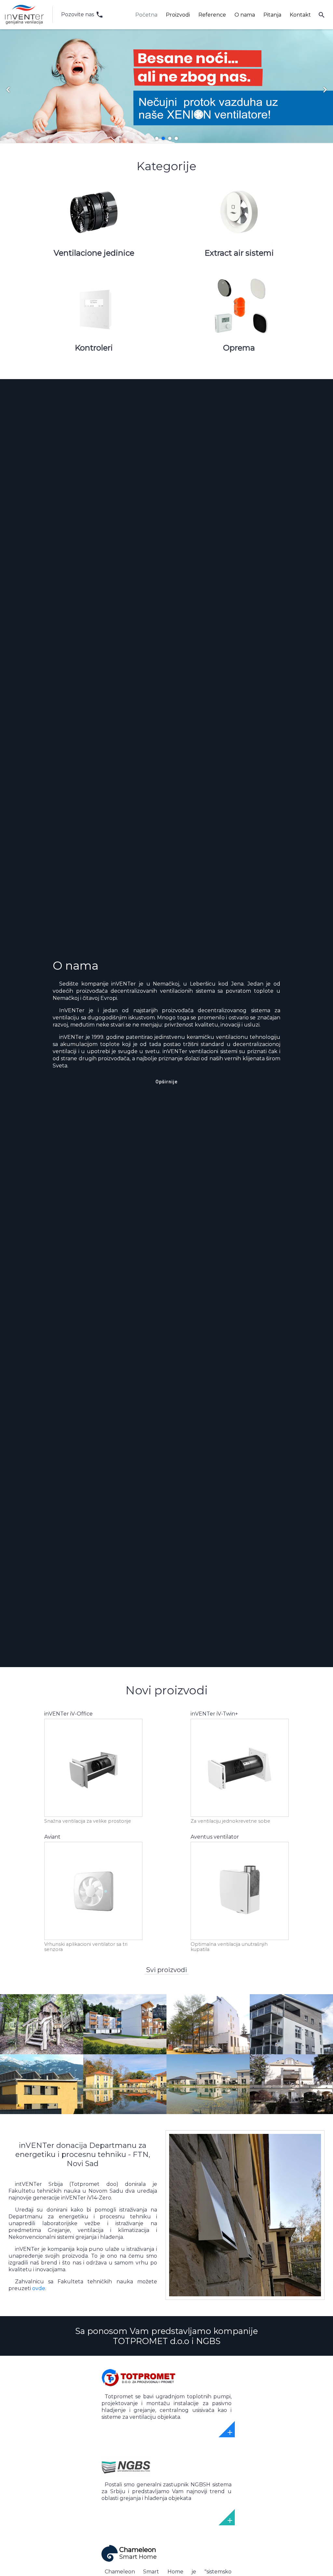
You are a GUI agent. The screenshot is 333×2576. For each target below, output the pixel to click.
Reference (212, 15)
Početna (146, 15)
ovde (39, 2288)
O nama (245, 15)
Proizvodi (178, 15)
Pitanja (272, 15)
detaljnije (93, 1801)
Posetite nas (166, 2409)
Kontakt (300, 15)
